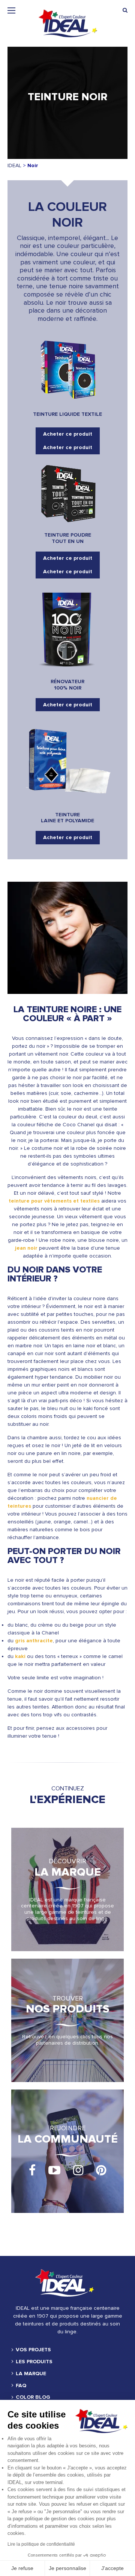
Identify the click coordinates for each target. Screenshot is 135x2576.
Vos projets (33, 2350)
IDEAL (14, 165)
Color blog (33, 2397)
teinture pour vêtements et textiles (54, 1201)
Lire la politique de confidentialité (41, 2544)
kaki (20, 1656)
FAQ (21, 2386)
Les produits (34, 2362)
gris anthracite (34, 1641)
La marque (31, 2374)
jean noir (26, 1248)
